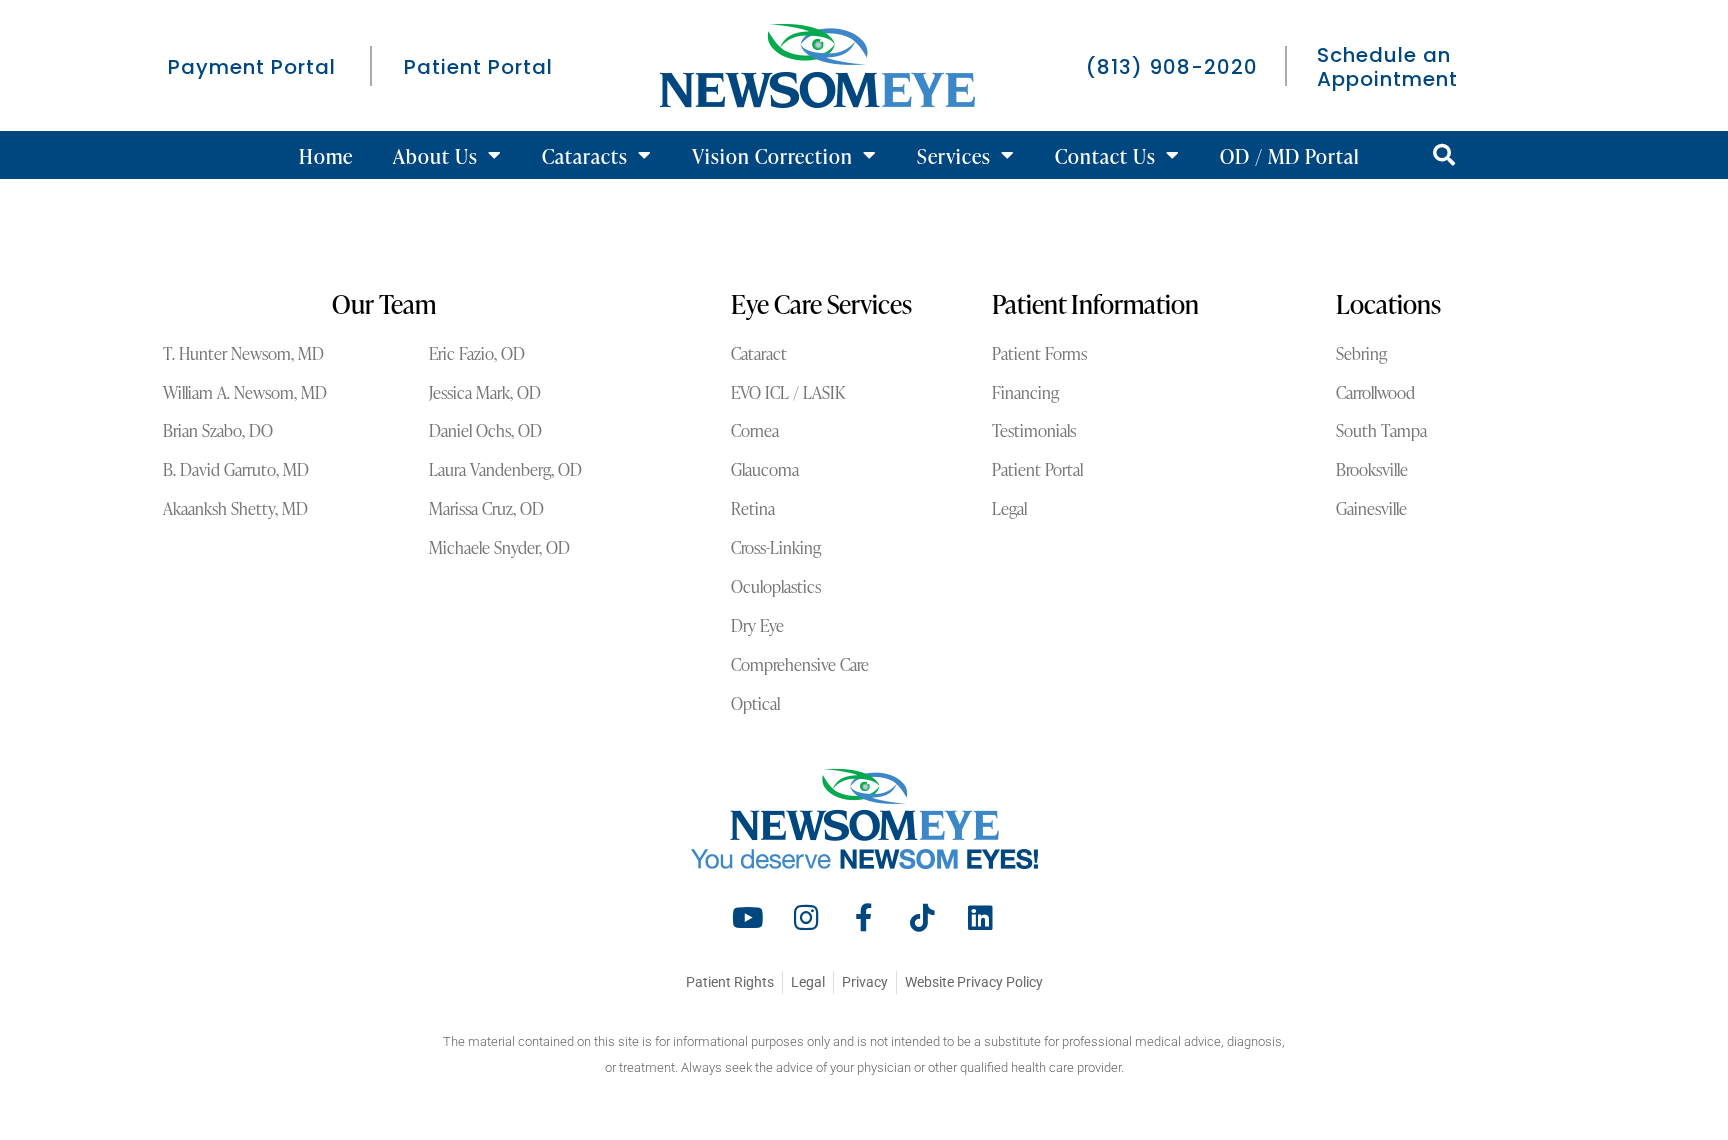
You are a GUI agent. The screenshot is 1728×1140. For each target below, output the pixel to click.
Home (326, 155)
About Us (435, 155)
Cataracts (585, 155)
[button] (1444, 155)
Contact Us (1105, 155)
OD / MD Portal (1290, 155)
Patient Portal (478, 67)
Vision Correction (772, 155)
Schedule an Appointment (1387, 67)
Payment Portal (252, 67)
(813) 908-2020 (1172, 67)
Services (954, 155)
